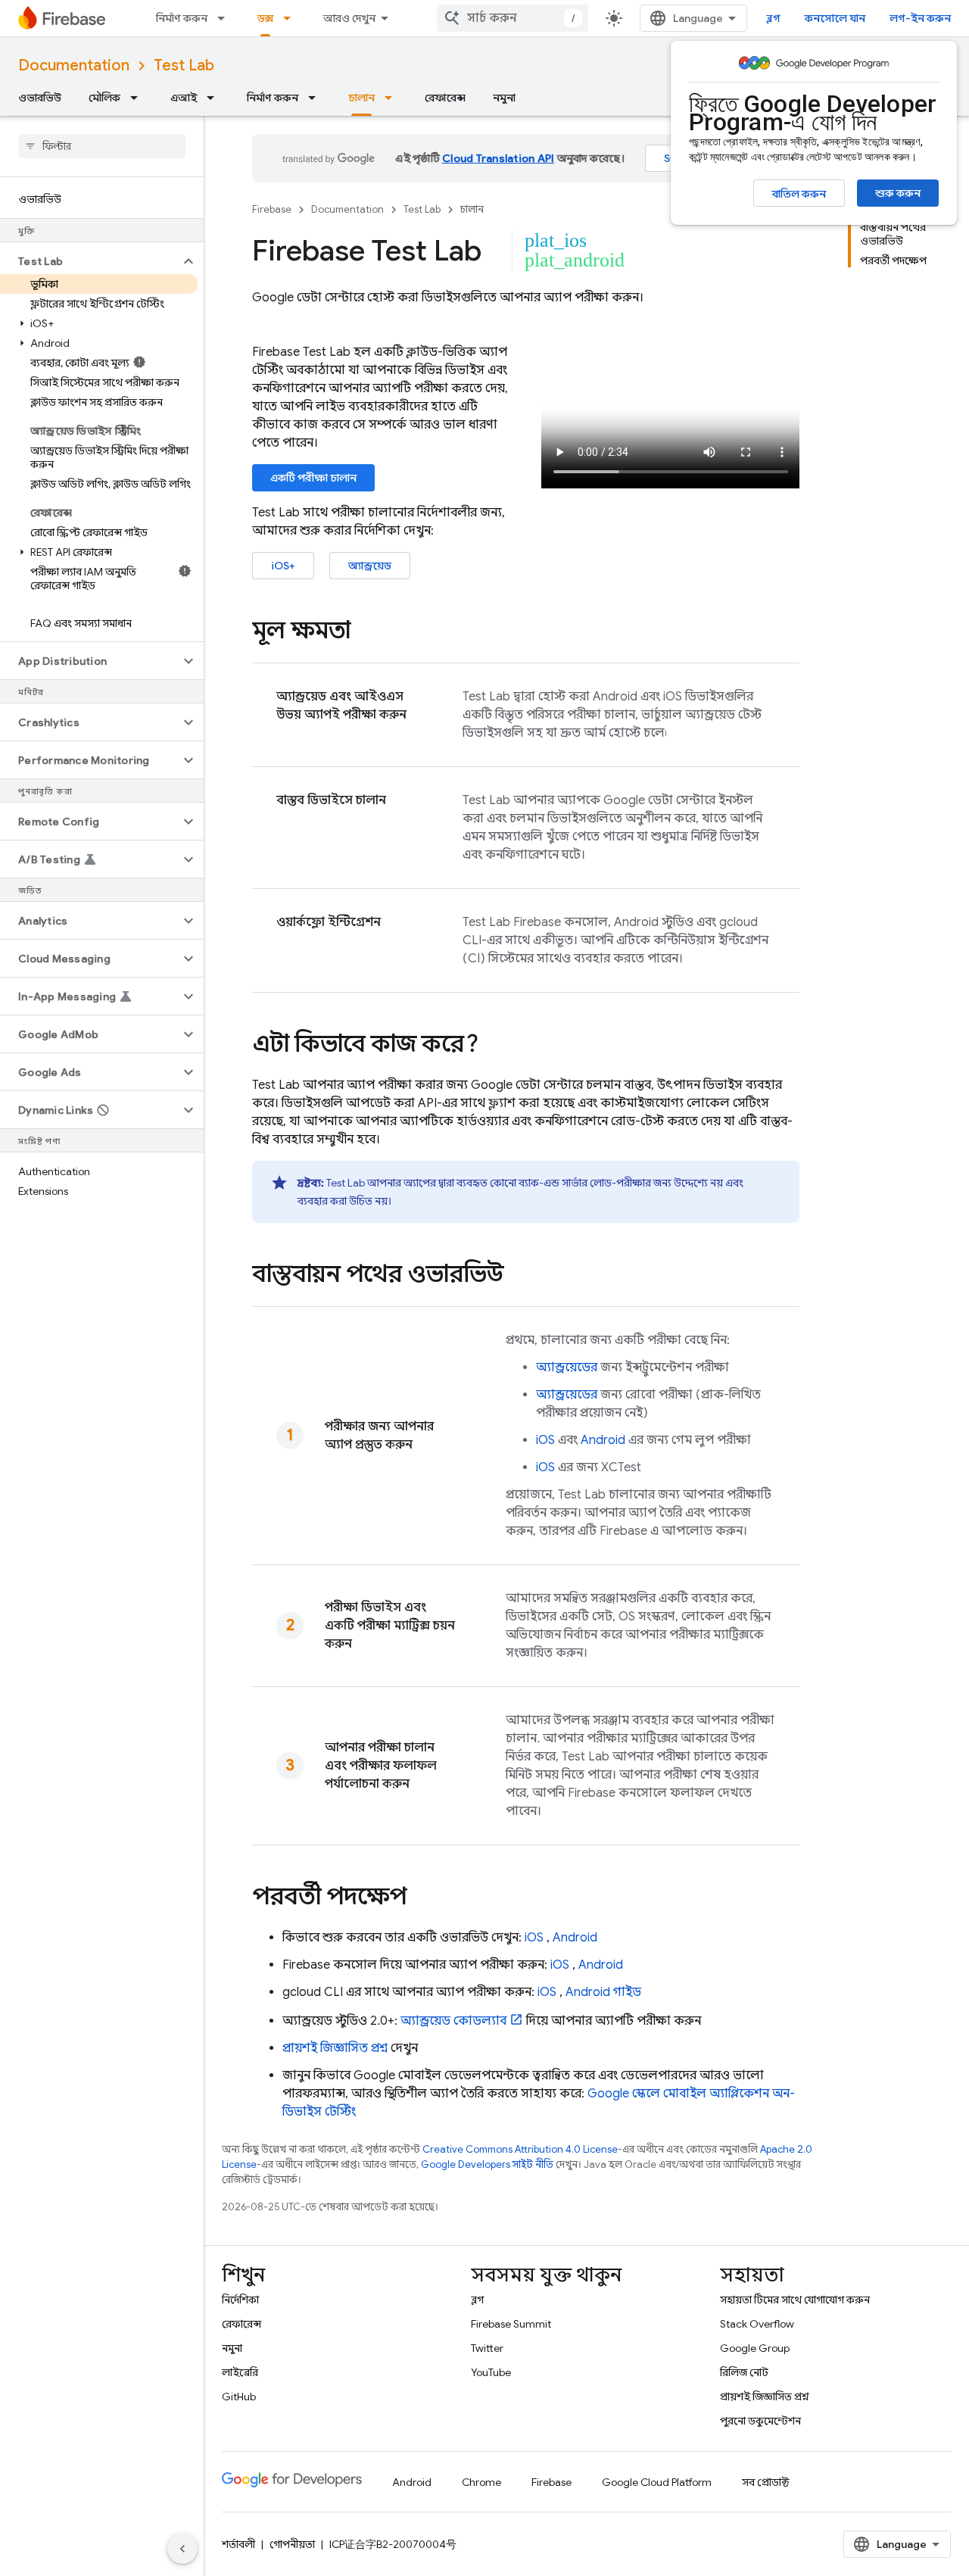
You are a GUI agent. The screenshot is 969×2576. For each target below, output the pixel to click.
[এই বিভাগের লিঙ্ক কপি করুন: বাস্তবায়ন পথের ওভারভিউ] (519, 1276)
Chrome (481, 2482)
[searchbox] (102, 146)
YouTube (491, 2372)
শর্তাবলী (238, 2544)
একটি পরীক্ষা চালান (313, 478)
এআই (184, 98)
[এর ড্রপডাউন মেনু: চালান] (393, 98)
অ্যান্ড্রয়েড (370, 566)
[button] (90, 261)
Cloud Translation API (498, 158)
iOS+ (283, 566)
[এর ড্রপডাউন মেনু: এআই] (215, 98)
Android (603, 1440)
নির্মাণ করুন (182, 18)
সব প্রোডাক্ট (766, 2482)
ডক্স (265, 18)
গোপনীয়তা (292, 2544)
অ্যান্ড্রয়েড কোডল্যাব (453, 2021)
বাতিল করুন (799, 194)
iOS (545, 1440)
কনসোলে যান (835, 18)
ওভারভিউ (40, 98)
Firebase (272, 209)
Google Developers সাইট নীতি (487, 2164)
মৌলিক (104, 98)
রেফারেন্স (445, 98)
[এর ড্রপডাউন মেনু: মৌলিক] (139, 98)
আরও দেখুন (349, 18)
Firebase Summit (511, 2324)
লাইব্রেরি (240, 2372)
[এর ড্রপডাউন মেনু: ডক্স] (291, 18)
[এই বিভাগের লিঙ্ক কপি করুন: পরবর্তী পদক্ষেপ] (422, 1898)
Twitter (487, 2348)
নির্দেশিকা (240, 2300)
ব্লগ (773, 18)
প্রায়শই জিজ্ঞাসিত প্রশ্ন (765, 2397)
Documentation (74, 65)
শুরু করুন (898, 193)
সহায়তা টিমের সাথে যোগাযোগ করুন (795, 2300)
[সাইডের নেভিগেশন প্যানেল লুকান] (182, 2549)
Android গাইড (603, 1992)
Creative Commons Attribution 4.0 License (520, 2149)
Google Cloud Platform (657, 2482)
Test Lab (184, 65)
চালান (361, 98)
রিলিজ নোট (744, 2372)
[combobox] (513, 18)
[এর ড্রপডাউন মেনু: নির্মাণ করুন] (226, 18)
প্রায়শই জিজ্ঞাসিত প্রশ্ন (335, 2048)
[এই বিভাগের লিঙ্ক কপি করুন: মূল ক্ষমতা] (366, 632)
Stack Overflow (757, 2324)
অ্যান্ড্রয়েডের (567, 1368)
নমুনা (504, 98)
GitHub (239, 2397)
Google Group (755, 2348)
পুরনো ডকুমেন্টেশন (760, 2421)
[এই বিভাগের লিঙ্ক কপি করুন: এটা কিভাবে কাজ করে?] (494, 1046)
